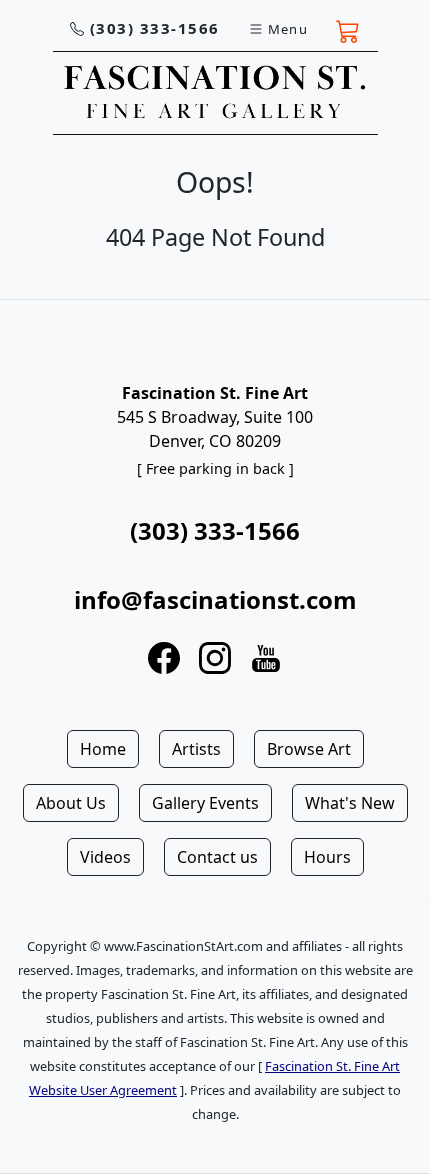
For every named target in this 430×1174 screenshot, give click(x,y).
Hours (327, 857)
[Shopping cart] (348, 29)
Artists (196, 749)
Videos (105, 857)
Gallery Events (205, 803)
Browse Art (309, 749)
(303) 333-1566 (155, 28)
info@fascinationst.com (215, 599)
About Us (71, 803)
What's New (350, 803)
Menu (288, 29)
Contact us (217, 857)
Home (103, 749)
